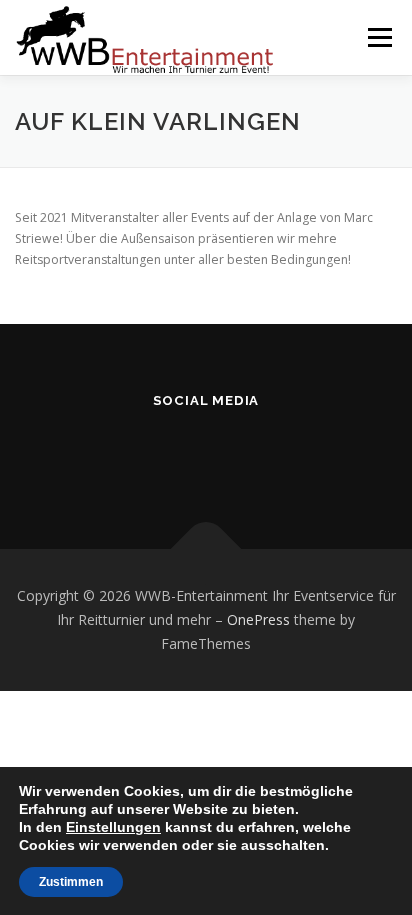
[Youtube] (255, 453)
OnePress (258, 619)
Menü (378, 37)
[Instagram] (206, 453)
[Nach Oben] (206, 549)
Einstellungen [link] (113, 827)
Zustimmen (71, 882)
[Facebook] (157, 453)
